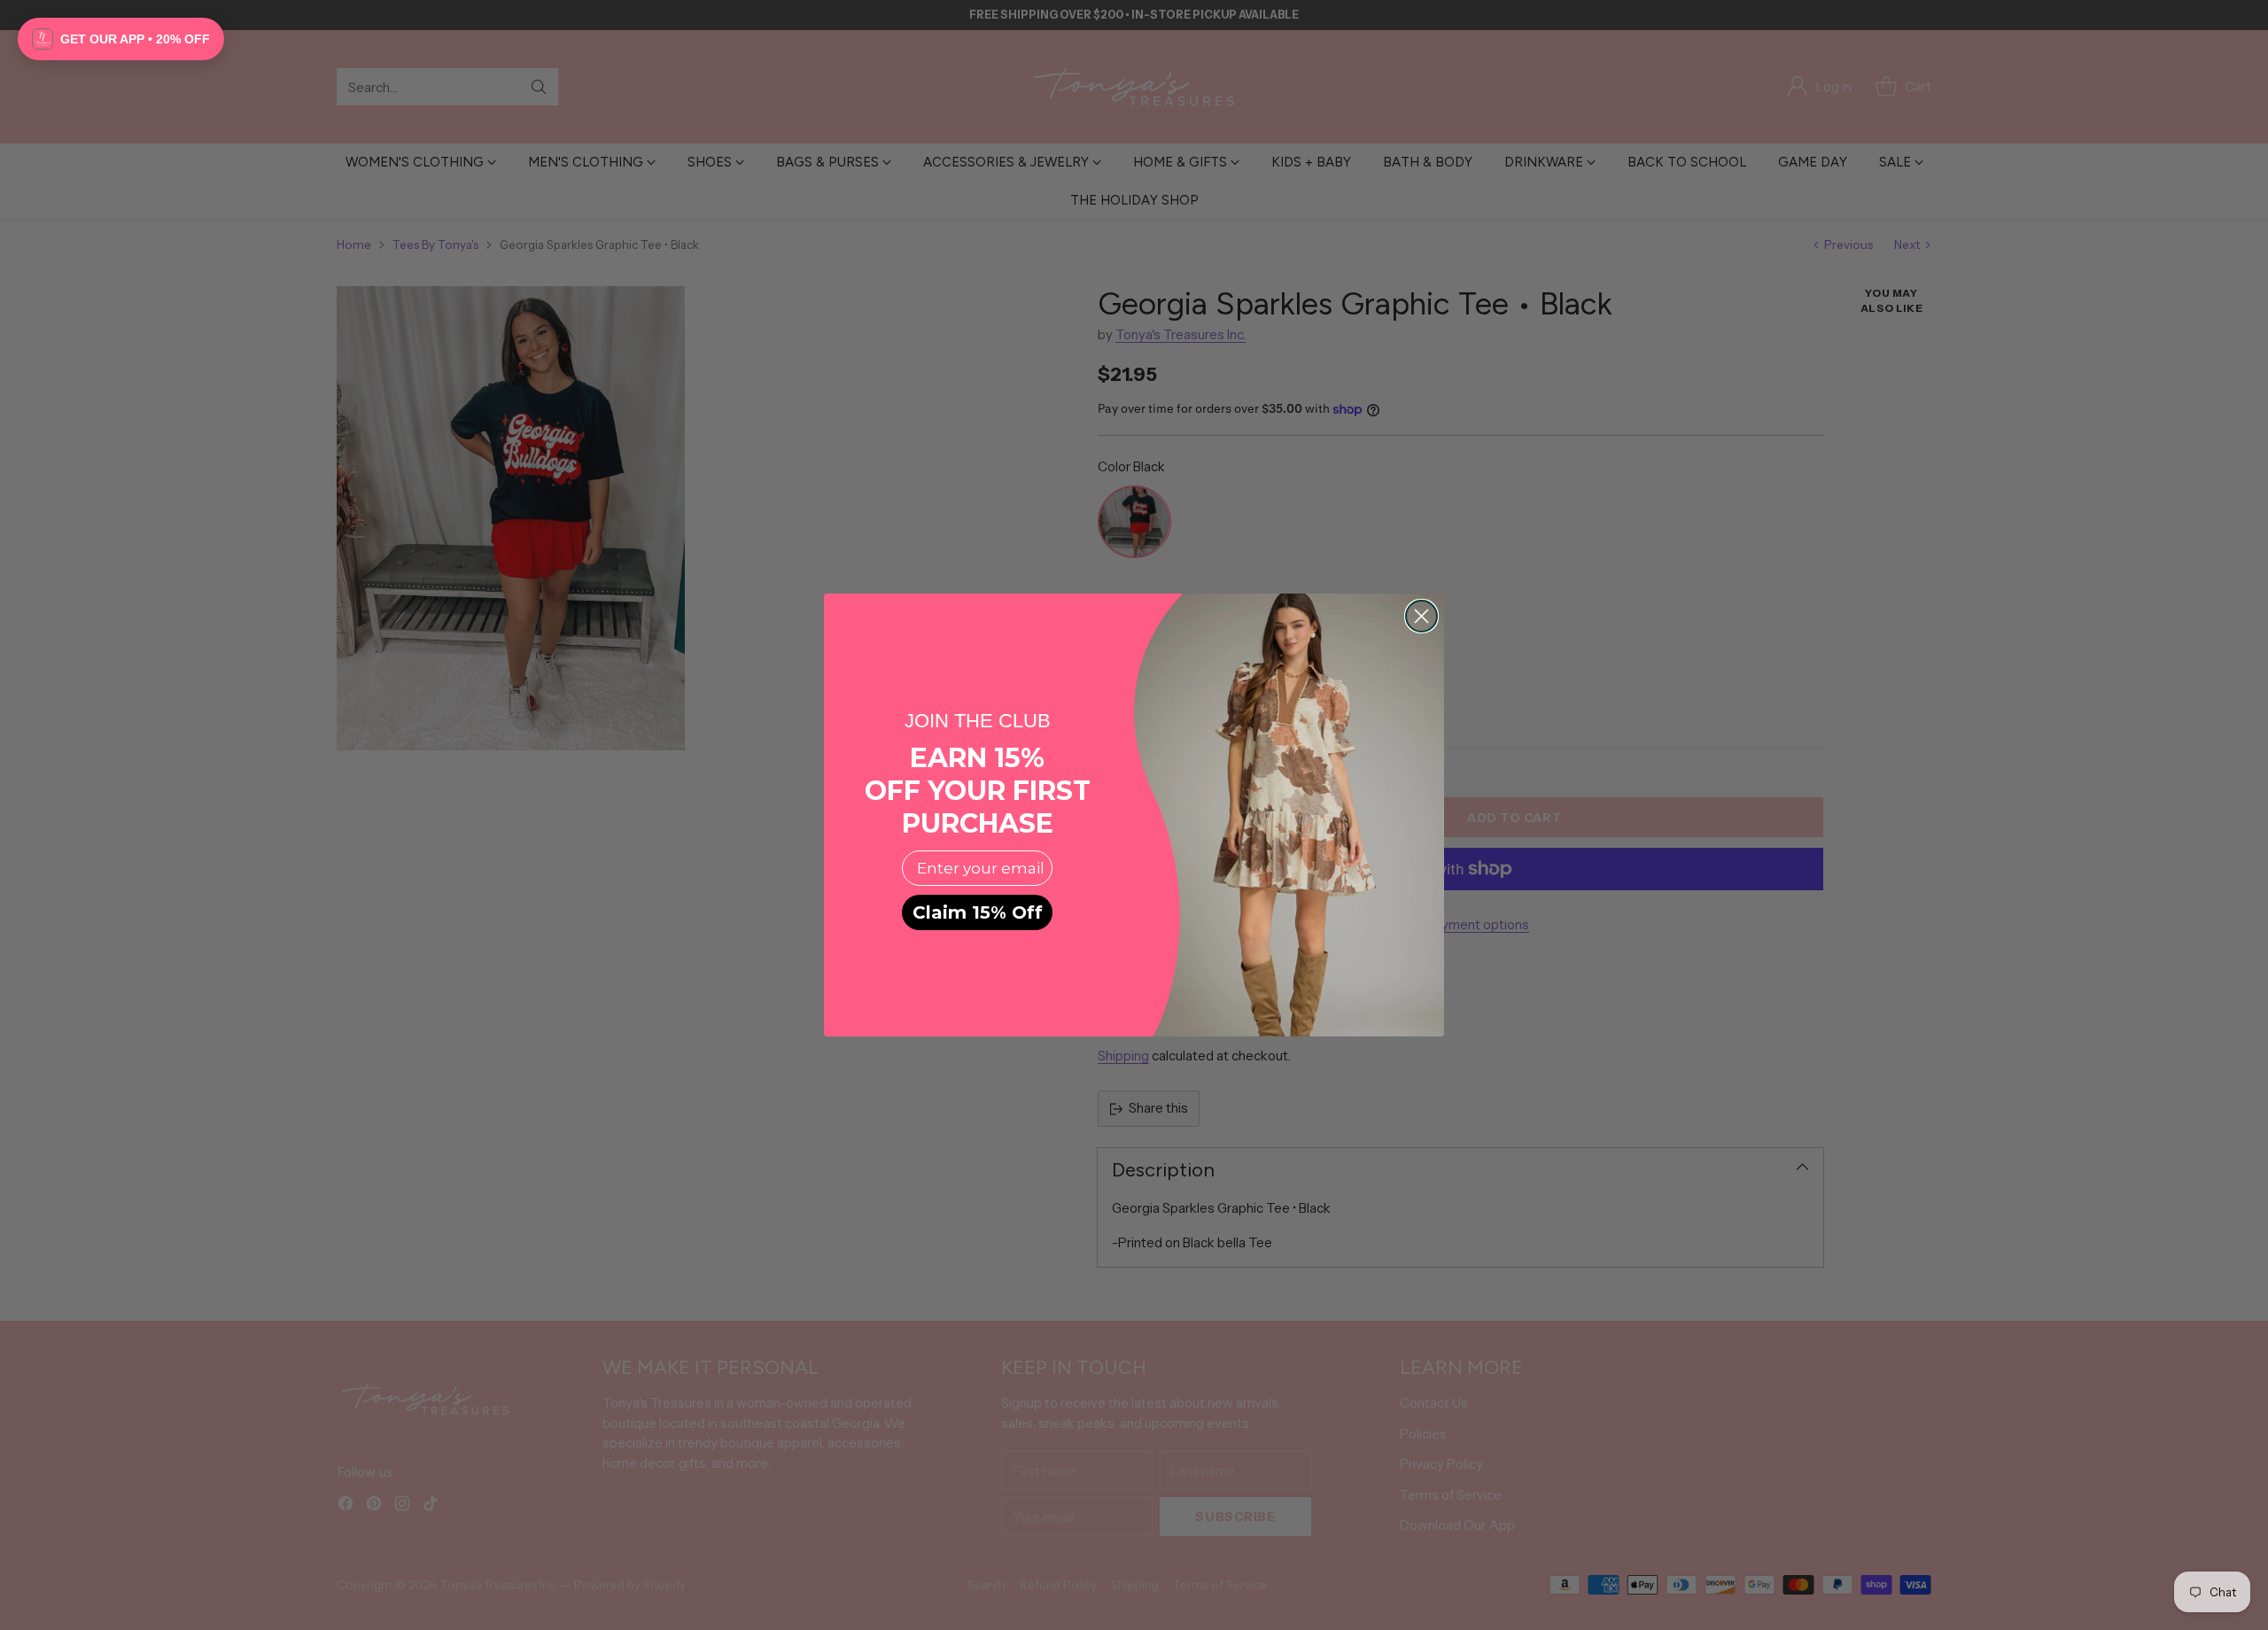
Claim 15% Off (978, 912)
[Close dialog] (1421, 616)
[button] (121, 39)
